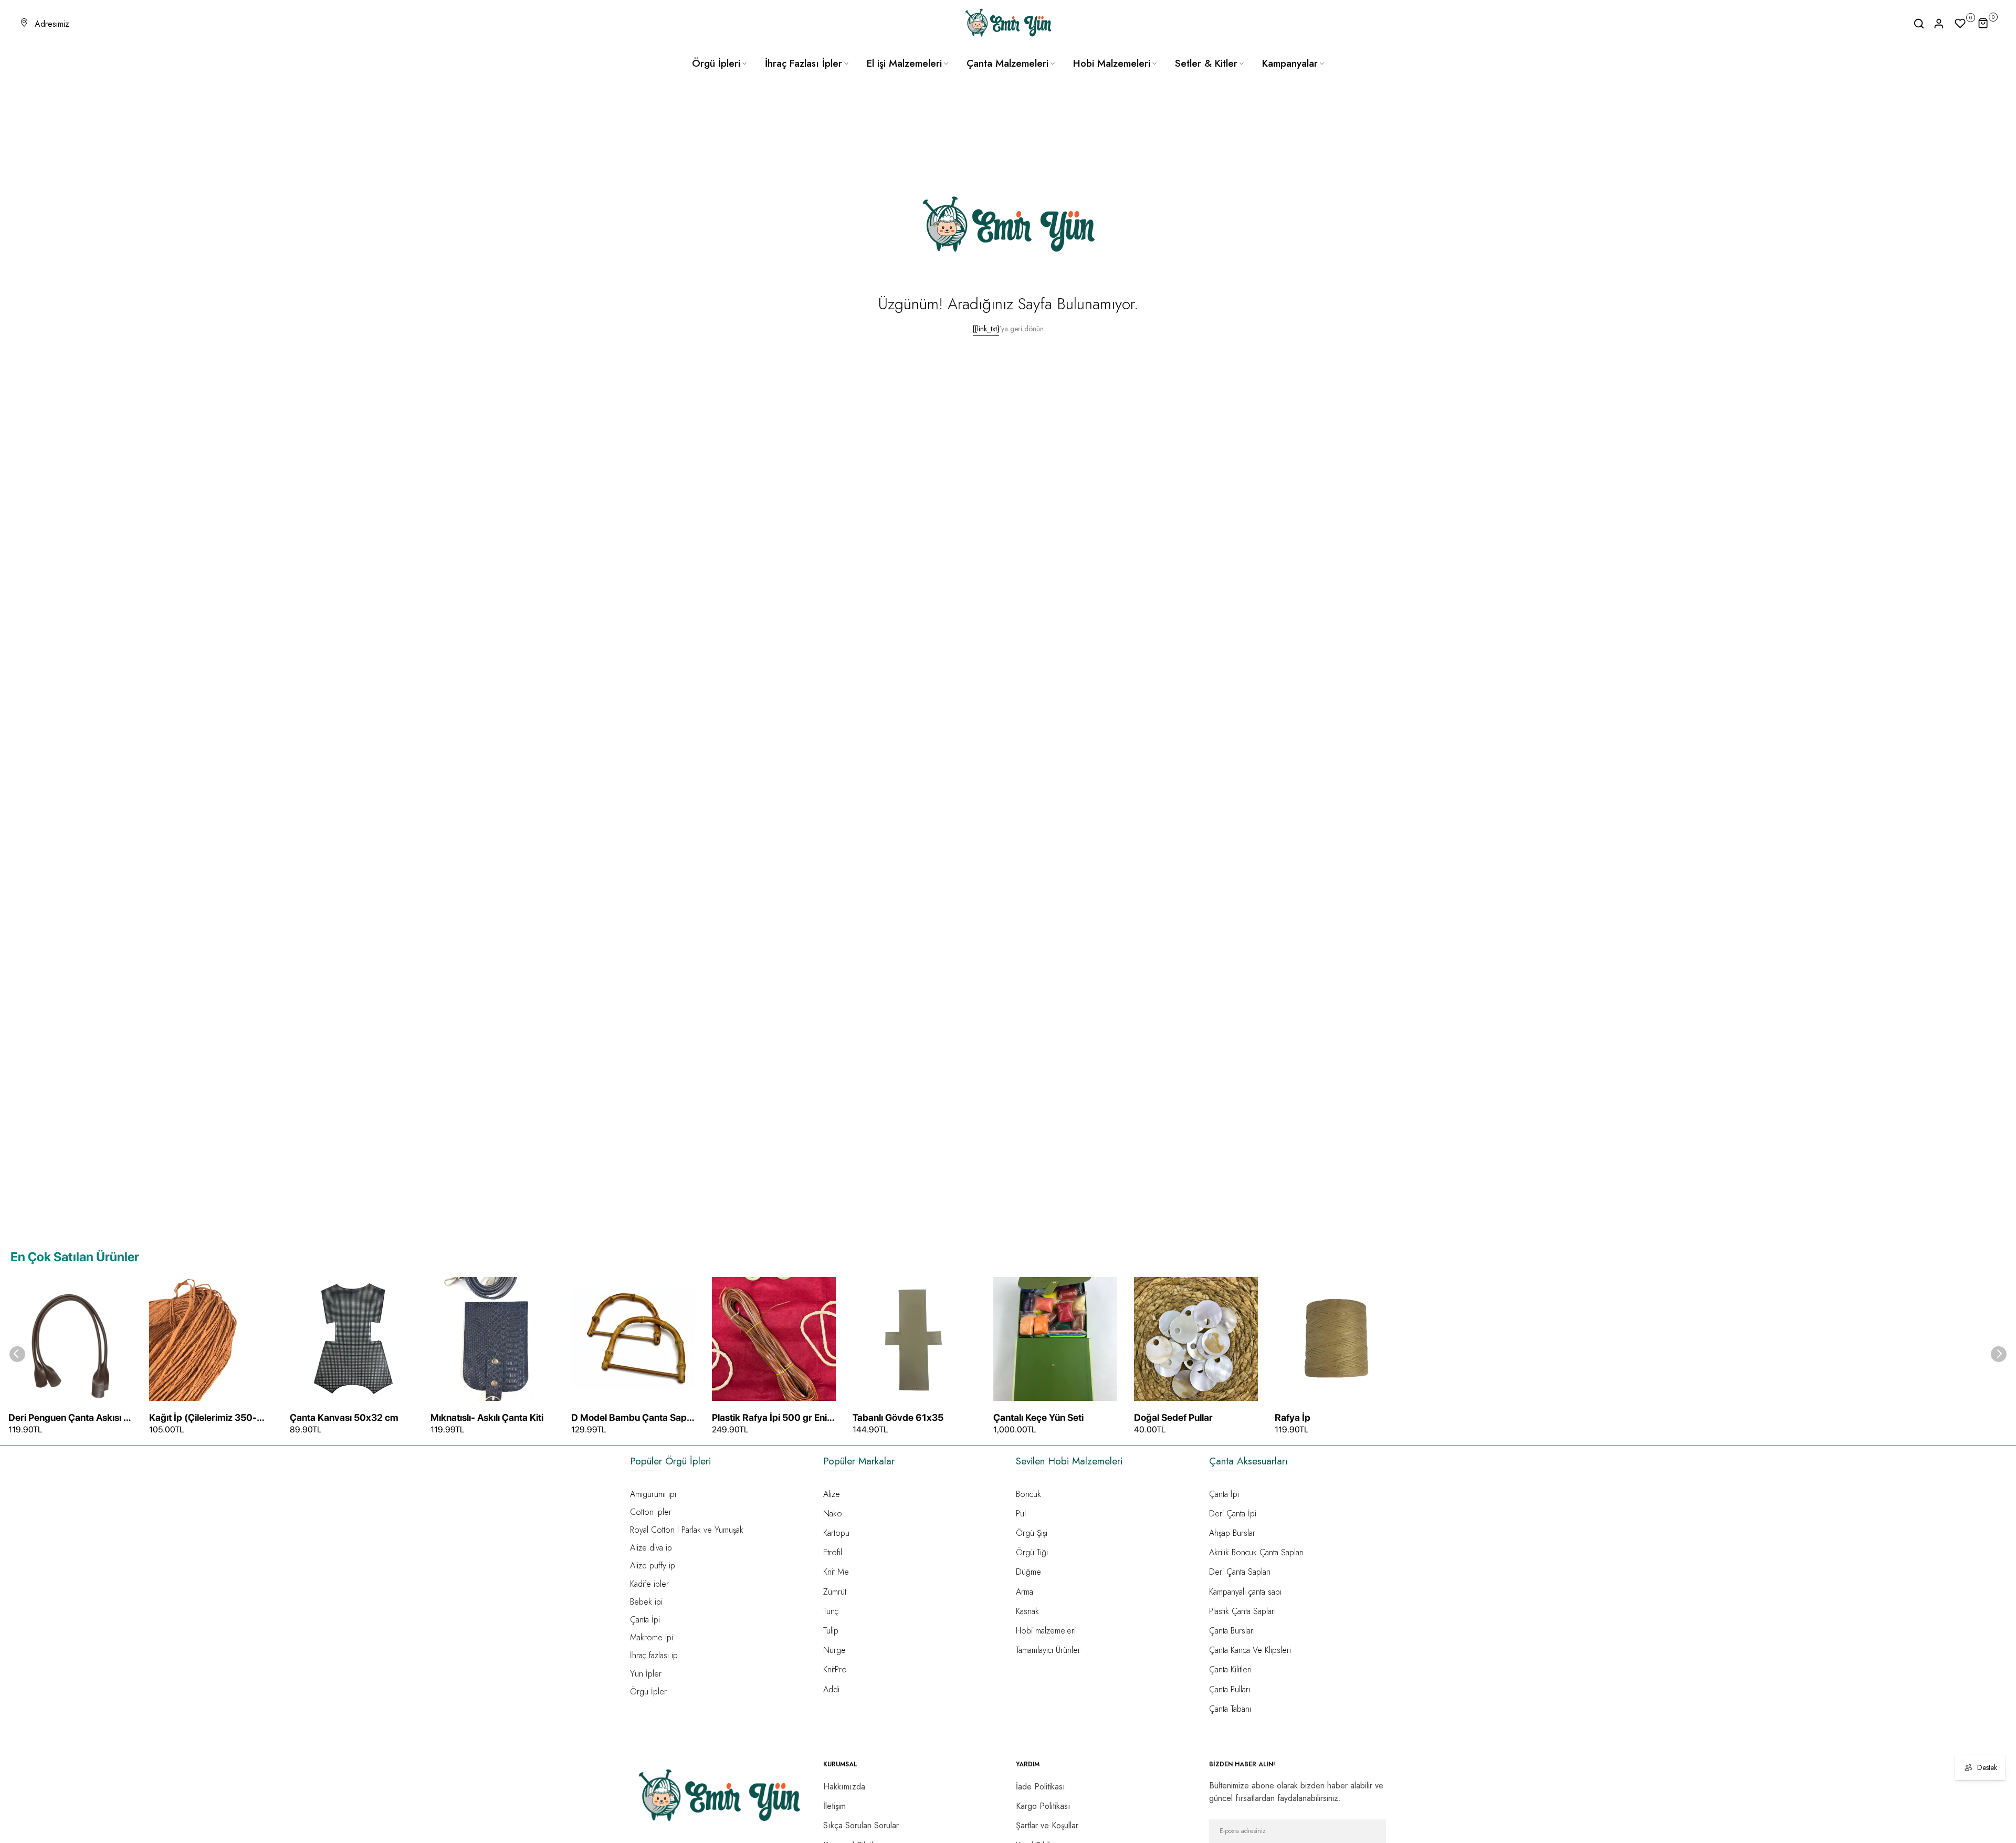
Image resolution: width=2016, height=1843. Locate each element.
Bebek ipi (646, 1602)
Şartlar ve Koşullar (1047, 1825)
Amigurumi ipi (653, 1494)
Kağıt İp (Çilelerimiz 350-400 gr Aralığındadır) (203, 1418)
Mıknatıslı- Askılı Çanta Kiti (487, 1417)
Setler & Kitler (1206, 63)
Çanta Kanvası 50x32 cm (344, 1417)
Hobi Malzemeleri (1112, 63)
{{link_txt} (986, 329)
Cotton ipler (651, 1512)
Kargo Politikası (1043, 1806)
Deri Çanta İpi (1233, 1514)
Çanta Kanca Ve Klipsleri (1250, 1650)
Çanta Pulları (1230, 1689)
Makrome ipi (652, 1637)
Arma (1025, 1592)
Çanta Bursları (1232, 1631)
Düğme (1028, 1572)
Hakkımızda (844, 1787)
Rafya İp (1293, 1417)
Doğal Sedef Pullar (1173, 1417)
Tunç (831, 1611)
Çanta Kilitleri (1230, 1669)
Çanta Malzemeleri (1007, 63)
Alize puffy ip (653, 1565)
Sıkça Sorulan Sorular (861, 1825)
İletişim (834, 1806)
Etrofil (833, 1552)
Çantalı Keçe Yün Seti (1038, 1417)
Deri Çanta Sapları (1240, 1572)
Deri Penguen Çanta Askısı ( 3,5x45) (68, 1418)
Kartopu (836, 1533)
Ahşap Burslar (1232, 1533)
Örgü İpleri (716, 63)
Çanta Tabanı (1230, 1709)
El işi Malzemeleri (904, 63)
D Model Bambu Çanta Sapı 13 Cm (630, 1418)
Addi (831, 1689)
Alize (832, 1494)
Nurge (834, 1650)
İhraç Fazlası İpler (804, 63)
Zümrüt (835, 1592)
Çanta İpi (645, 1620)
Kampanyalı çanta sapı (1245, 1592)
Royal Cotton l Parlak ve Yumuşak (687, 1530)
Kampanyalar (1290, 63)
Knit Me (836, 1572)
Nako (833, 1514)
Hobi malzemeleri (1046, 1631)
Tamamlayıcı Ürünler (1048, 1650)
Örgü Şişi (1032, 1533)
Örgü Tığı (1032, 1552)
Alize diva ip (651, 1548)
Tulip (831, 1631)
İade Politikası (1041, 1787)
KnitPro (835, 1669)
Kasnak (1027, 1611)
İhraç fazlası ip (654, 1655)
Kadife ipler (649, 1584)
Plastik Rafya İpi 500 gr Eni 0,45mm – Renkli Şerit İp (769, 1418)
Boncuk (1028, 1494)
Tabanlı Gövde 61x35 (898, 1417)
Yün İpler (646, 1674)
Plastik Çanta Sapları (1242, 1611)
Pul (1021, 1514)
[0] (1960, 24)
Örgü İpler (648, 1692)
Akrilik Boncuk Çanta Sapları (1256, 1552)
